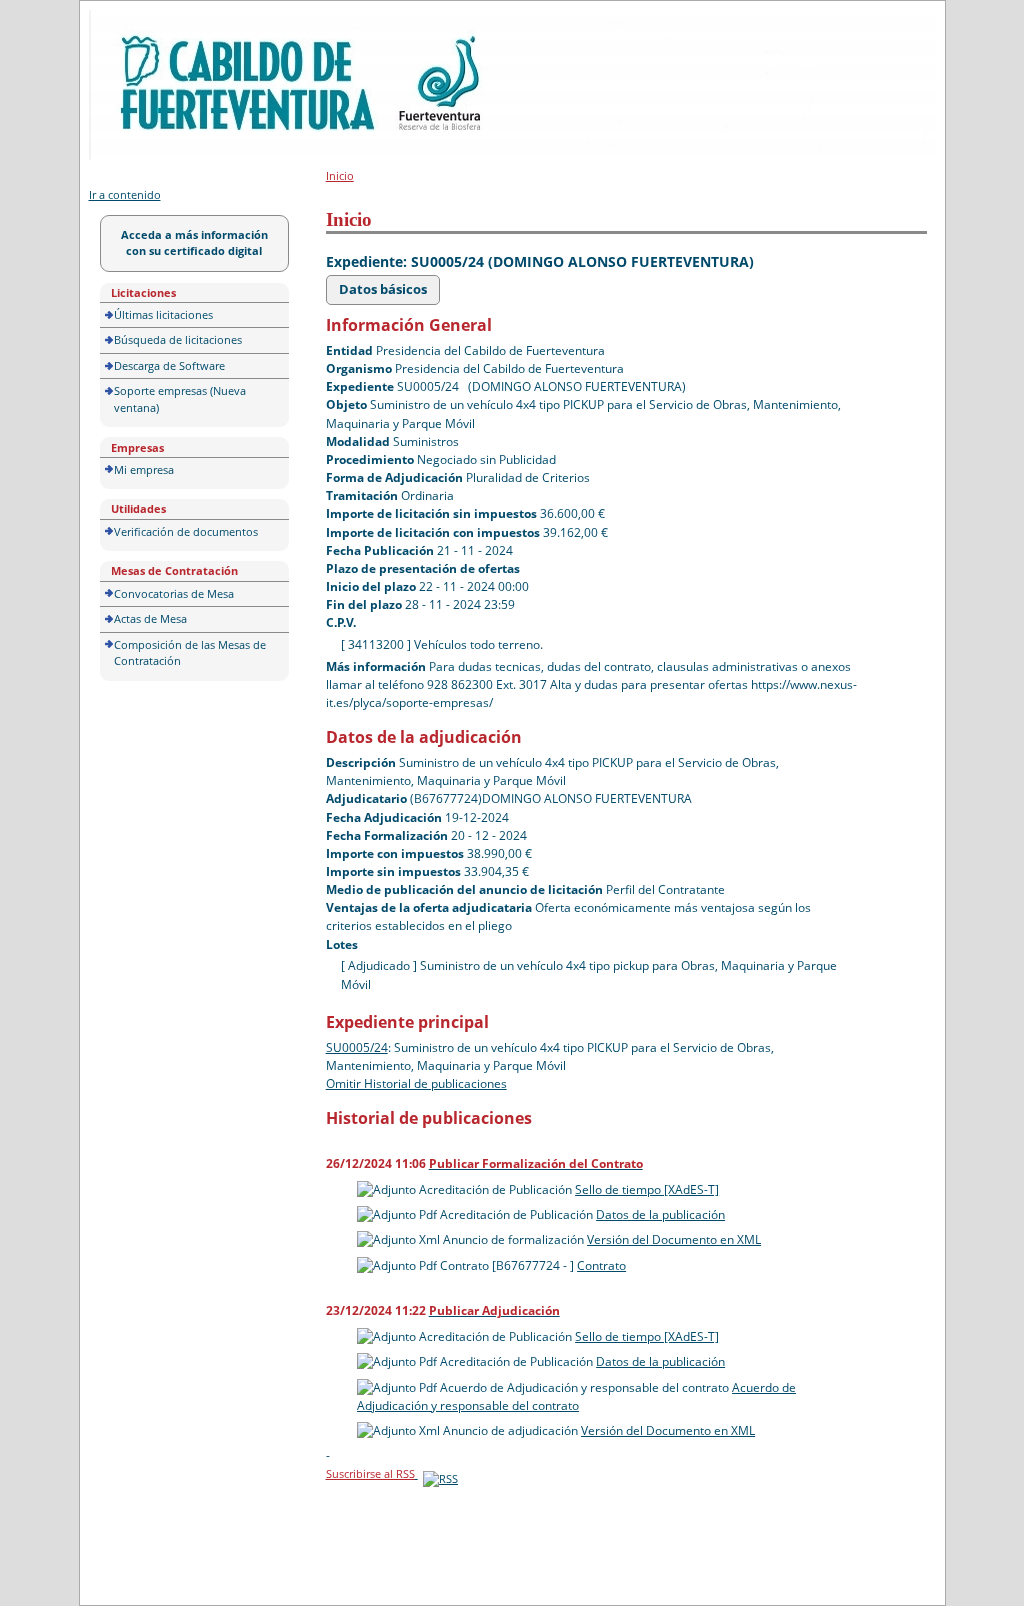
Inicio (340, 175)
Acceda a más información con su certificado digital (194, 243)
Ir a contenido (125, 194)
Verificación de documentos (186, 531)
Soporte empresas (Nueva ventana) (180, 399)
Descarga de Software (169, 365)
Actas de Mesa (150, 618)
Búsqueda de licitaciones (178, 339)
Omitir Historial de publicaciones (416, 1083)
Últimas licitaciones (163, 314)
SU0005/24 (357, 1047)
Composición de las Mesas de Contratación (190, 653)
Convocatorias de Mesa (174, 593)
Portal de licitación (150, 21)
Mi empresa (144, 469)
